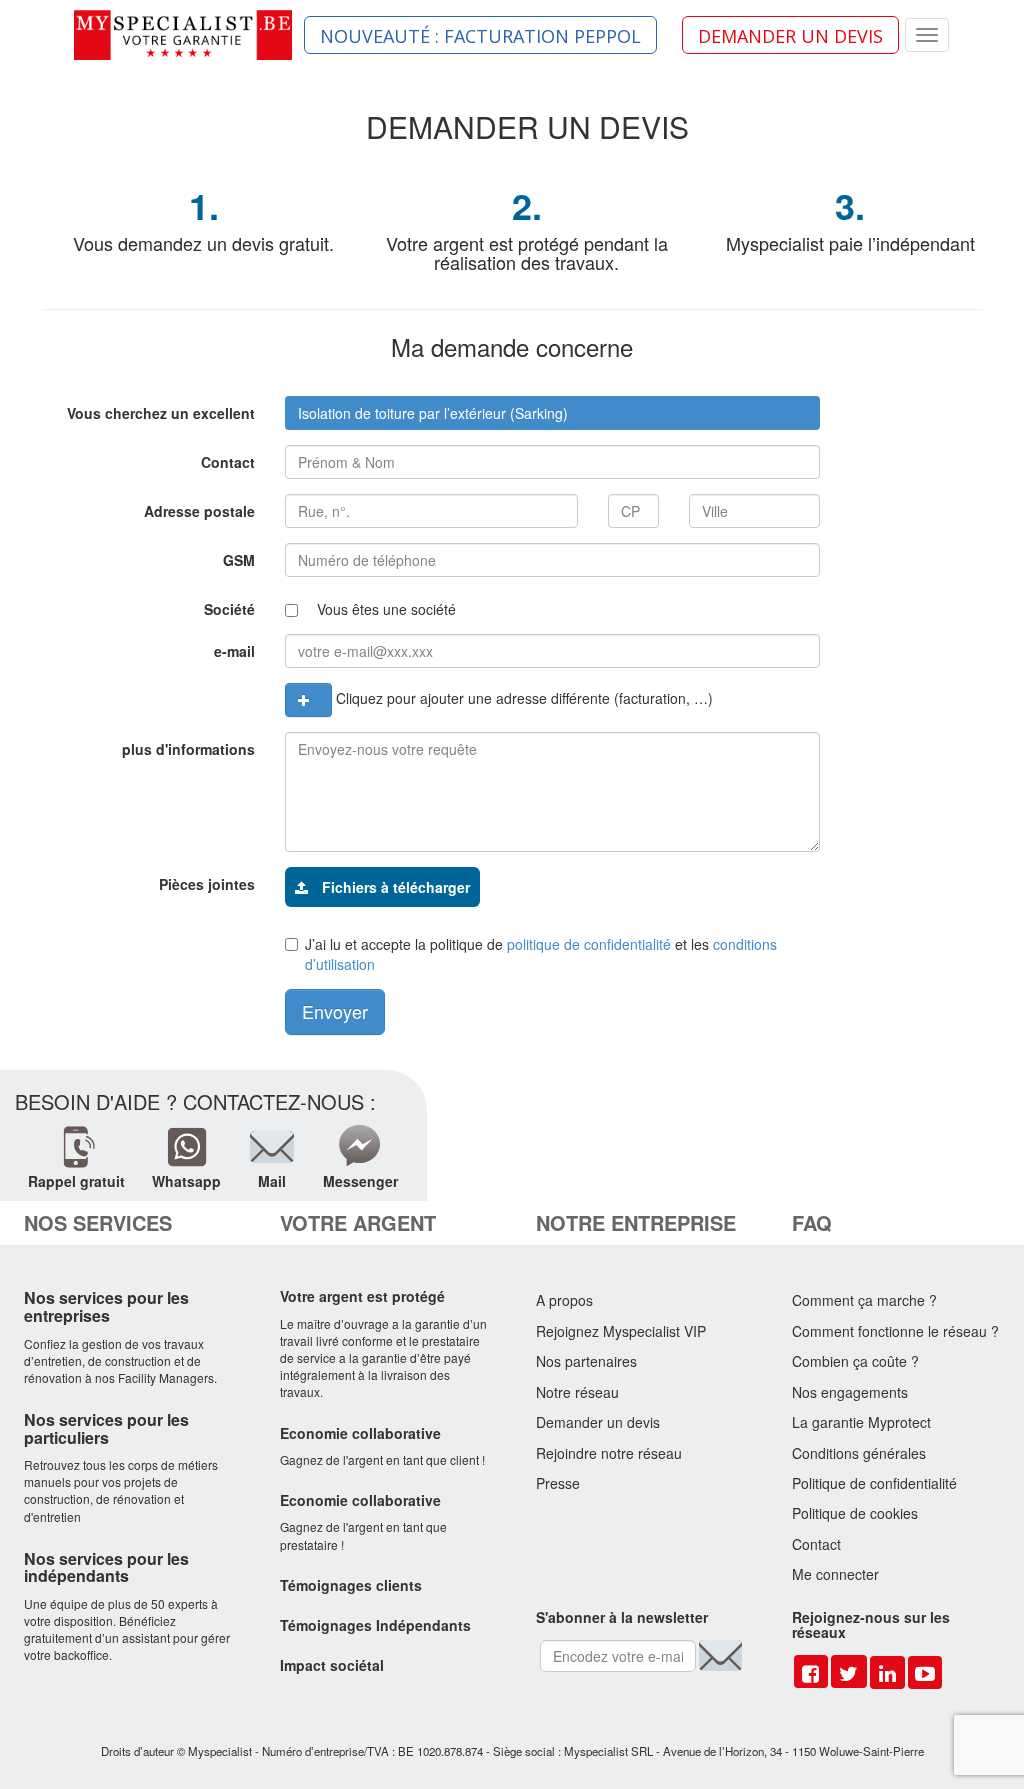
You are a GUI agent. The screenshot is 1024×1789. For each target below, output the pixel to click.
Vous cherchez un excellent (161, 413)
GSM (239, 560)
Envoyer (335, 1011)
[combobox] (553, 413)
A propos (564, 1300)
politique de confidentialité (589, 944)
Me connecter (835, 1574)
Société (229, 609)
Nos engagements (850, 1392)
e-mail (234, 651)
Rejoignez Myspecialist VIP (621, 1331)
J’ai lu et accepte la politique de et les (541, 954)
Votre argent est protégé (362, 1296)
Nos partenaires (586, 1361)
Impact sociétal (332, 1665)
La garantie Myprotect (861, 1422)
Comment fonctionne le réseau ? (895, 1331)
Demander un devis (598, 1422)
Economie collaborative (360, 1433)
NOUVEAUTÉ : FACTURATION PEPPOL (480, 36)
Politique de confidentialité (874, 1483)
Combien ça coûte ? (855, 1361)
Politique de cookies (855, 1513)
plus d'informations (188, 749)
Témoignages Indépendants (375, 1625)
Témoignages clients (351, 1585)
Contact (228, 462)
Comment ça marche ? (864, 1300)
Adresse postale (199, 511)
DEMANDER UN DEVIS (790, 36)
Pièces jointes (207, 884)
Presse (558, 1483)
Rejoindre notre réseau (609, 1453)
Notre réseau (577, 1392)
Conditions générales (859, 1453)
